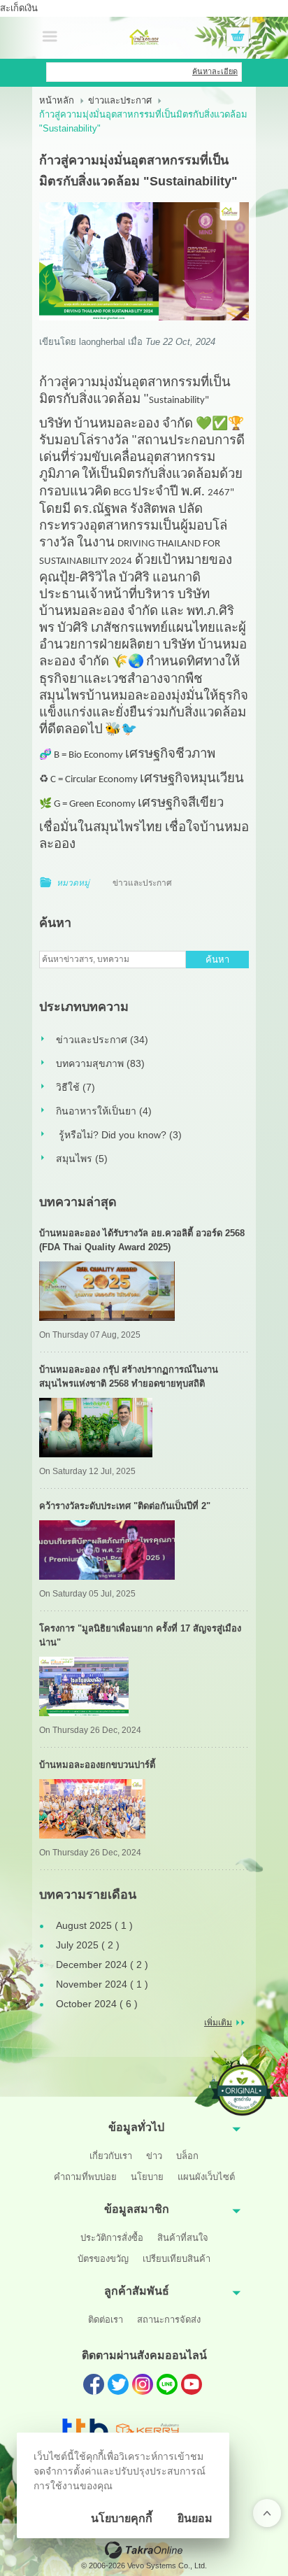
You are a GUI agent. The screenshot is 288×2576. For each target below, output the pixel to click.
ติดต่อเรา (106, 2320)
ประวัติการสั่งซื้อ (112, 2238)
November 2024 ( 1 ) (102, 1984)
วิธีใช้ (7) (75, 1087)
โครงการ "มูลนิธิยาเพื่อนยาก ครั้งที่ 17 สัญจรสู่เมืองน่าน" (140, 1635)
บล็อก (187, 2156)
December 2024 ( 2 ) (102, 1965)
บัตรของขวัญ (103, 2259)
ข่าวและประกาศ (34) (102, 1040)
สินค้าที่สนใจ (183, 2238)
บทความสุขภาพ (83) (100, 1063)
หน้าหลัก (57, 100)
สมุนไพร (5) (82, 1159)
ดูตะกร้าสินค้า (238, 38)
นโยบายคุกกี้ (122, 2518)
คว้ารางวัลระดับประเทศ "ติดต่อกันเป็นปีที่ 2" (125, 1506)
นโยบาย (147, 2177)
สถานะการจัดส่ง (169, 2320)
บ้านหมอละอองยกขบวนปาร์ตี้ (97, 1765)
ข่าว (154, 2156)
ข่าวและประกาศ (120, 100)
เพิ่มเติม (218, 2023)
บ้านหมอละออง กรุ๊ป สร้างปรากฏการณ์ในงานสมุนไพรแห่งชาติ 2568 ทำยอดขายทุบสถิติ (129, 1377)
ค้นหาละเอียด (215, 71)
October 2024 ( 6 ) (97, 2004)
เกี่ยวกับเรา (111, 2156)
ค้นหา (217, 960)
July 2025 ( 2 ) (88, 1945)
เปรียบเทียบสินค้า (177, 2259)
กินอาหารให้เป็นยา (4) (104, 1111)
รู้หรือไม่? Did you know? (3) (119, 1135)
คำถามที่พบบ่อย (85, 2177)
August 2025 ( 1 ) (94, 1925)
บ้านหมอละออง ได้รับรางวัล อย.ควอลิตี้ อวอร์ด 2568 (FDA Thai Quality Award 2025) (142, 1240)
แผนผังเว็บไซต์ (206, 2177)
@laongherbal (167, 2384)
